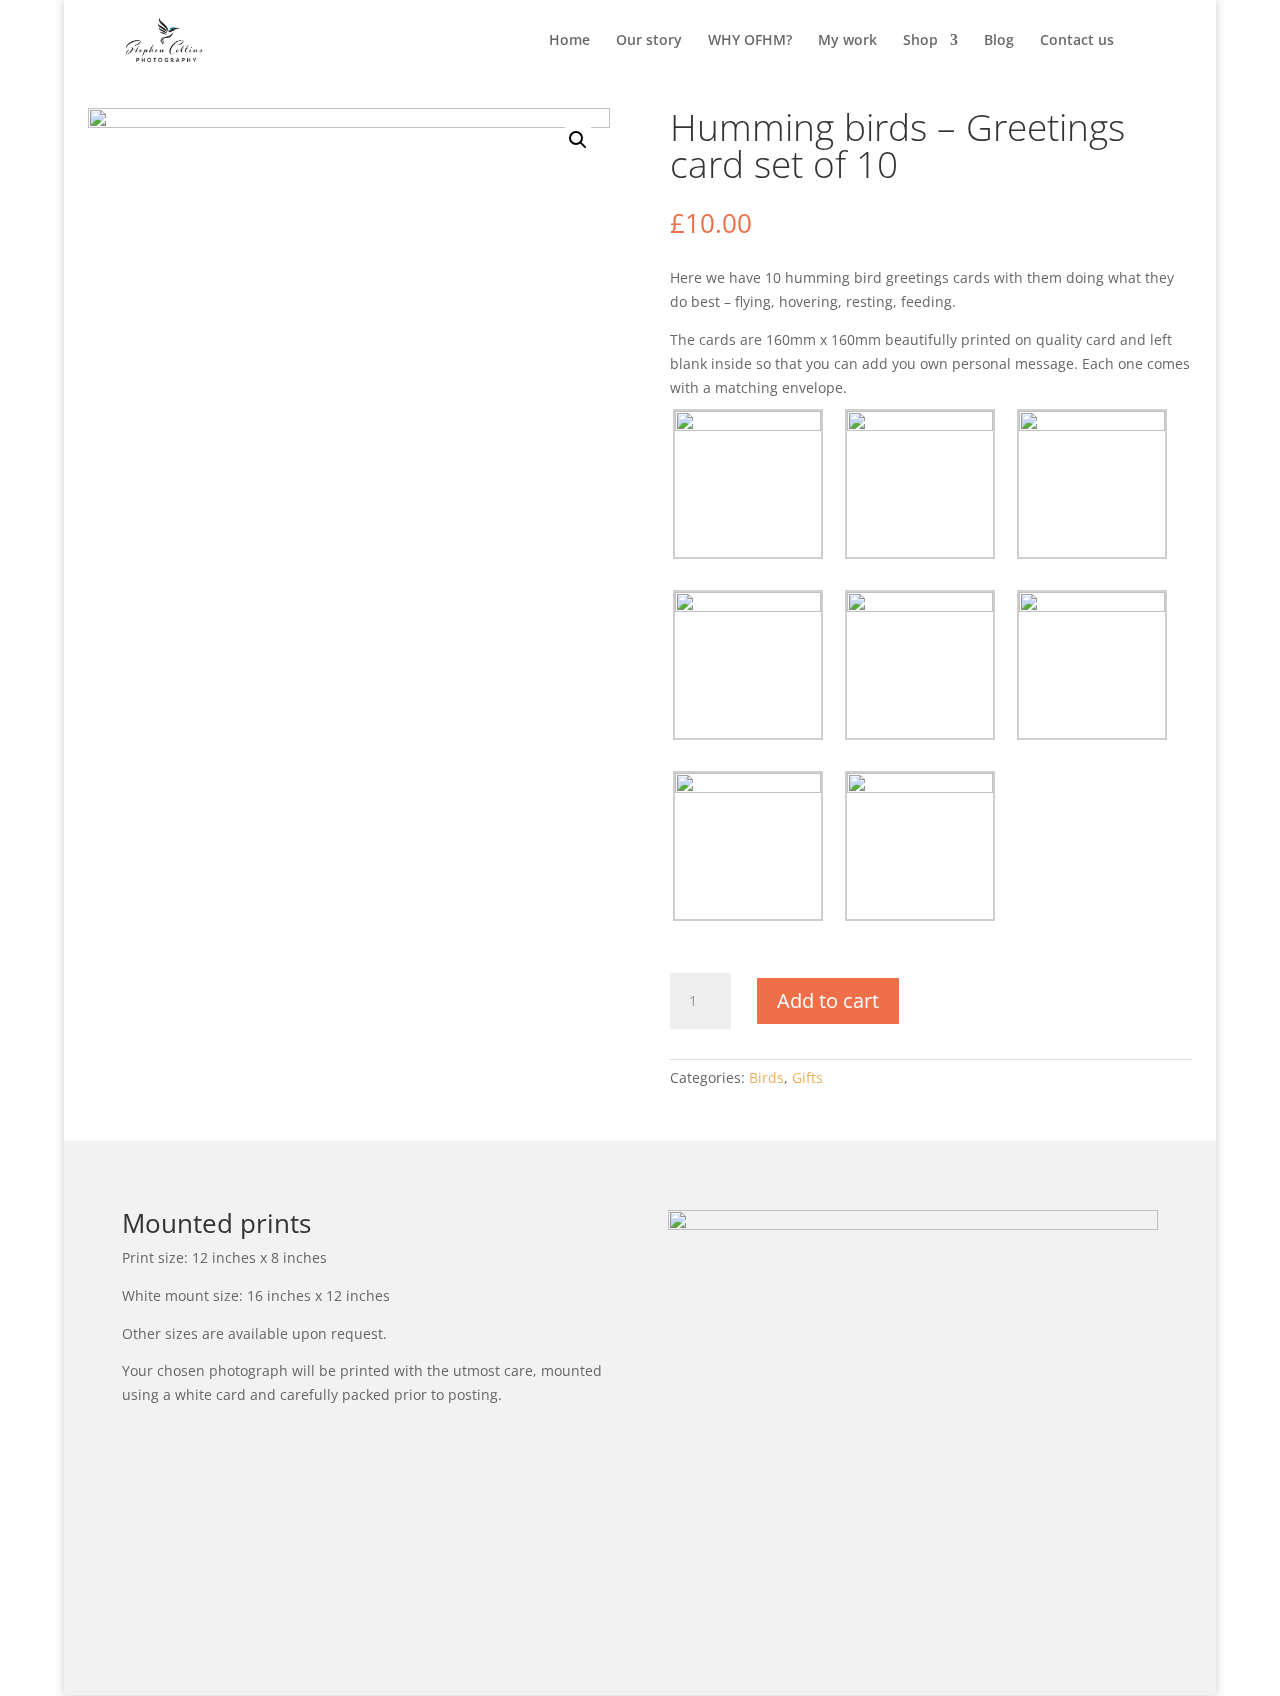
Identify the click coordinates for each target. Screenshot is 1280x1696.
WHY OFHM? (750, 41)
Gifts (807, 1077)
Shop (920, 41)
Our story (649, 41)
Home (569, 41)
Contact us (1077, 41)
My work (847, 41)
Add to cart (828, 1000)
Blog (999, 41)
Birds (766, 1077)
